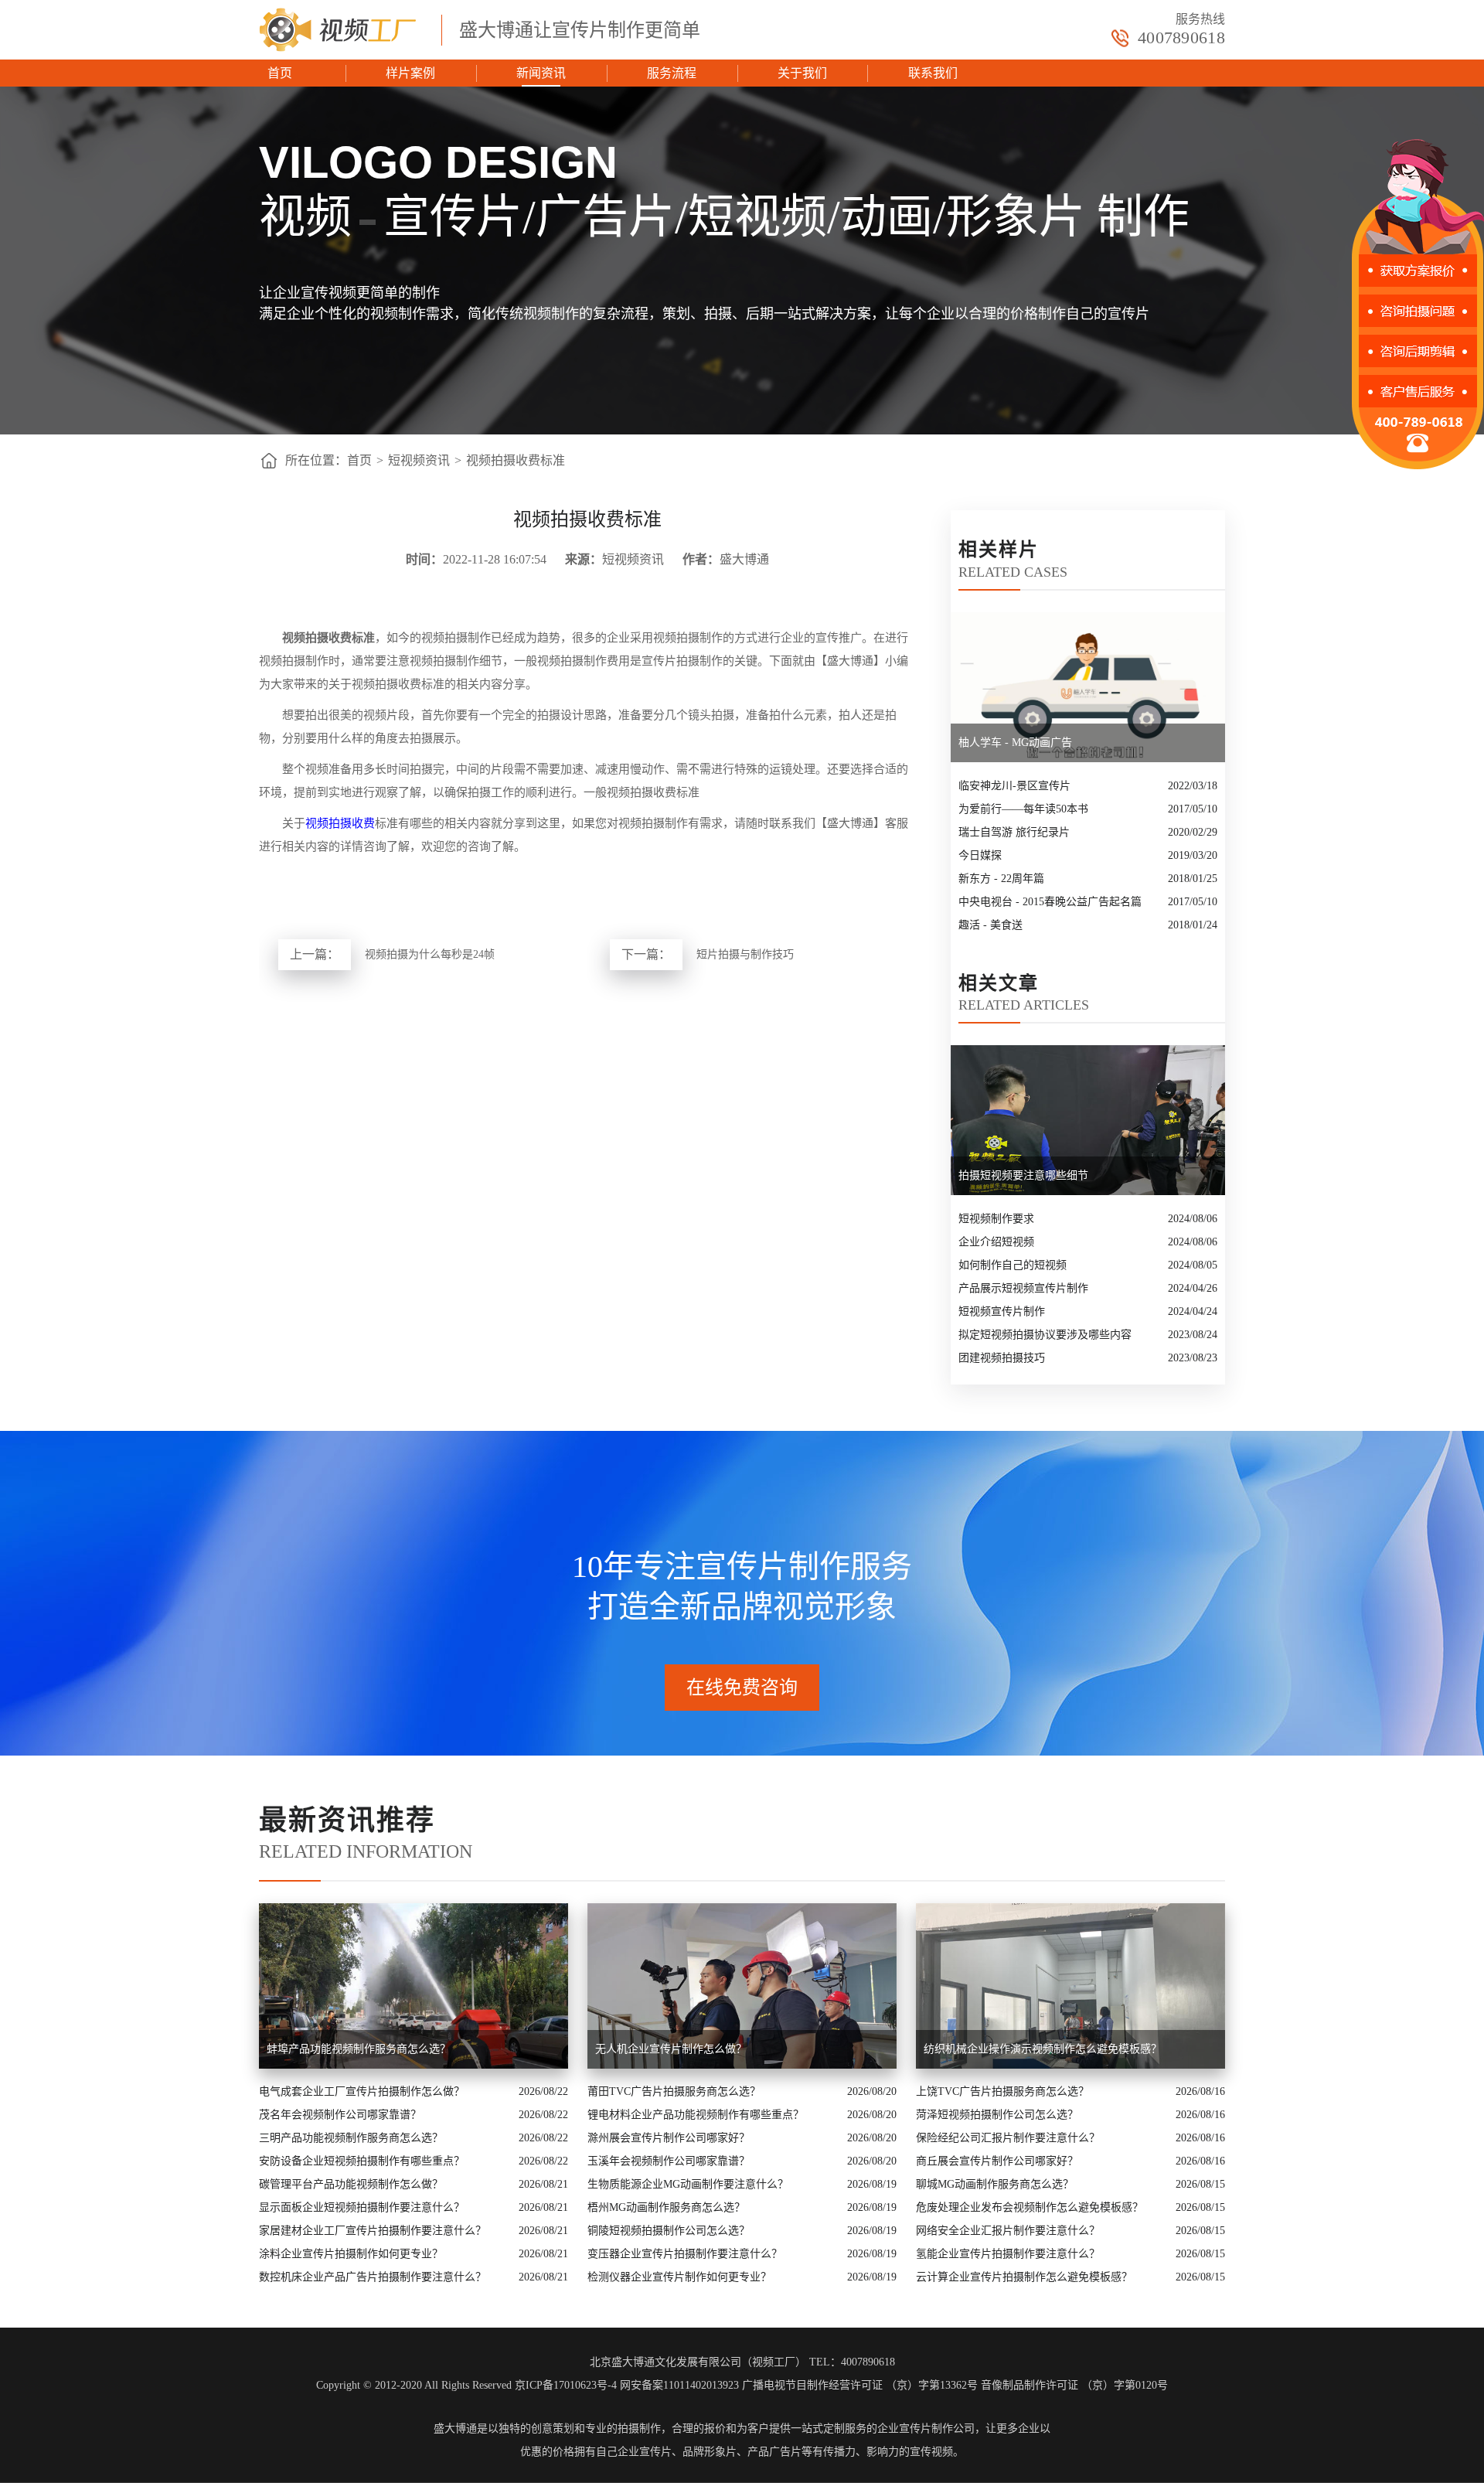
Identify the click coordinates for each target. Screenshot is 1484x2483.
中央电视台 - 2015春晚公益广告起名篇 (1050, 902)
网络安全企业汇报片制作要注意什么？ (1008, 2231)
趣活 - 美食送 (990, 925)
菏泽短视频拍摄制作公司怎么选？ (997, 2115)
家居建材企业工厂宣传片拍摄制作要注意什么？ (373, 2231)
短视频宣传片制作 (1002, 1311)
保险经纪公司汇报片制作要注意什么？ (1008, 2138)
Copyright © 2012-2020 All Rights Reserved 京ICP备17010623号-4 (466, 2385)
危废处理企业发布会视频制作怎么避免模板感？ (1030, 2207)
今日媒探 (980, 855)
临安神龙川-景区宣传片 (1014, 786)
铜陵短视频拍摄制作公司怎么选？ (669, 2231)
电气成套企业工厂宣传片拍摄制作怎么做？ (362, 2091)
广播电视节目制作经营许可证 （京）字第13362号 (860, 2385)
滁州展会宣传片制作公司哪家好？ (669, 2138)
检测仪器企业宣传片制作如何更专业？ (679, 2277)
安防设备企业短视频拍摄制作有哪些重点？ (362, 2161)
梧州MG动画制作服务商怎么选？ (666, 2207)
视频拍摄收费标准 (516, 460)
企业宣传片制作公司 (926, 2429)
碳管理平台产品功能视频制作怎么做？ (351, 2184)
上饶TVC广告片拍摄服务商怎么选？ (1002, 2091)
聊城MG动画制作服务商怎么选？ (995, 2184)
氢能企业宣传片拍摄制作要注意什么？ (1008, 2254)
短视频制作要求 (996, 1219)
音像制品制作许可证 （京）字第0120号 (1074, 2385)
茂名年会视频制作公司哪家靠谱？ (340, 2115)
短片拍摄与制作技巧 (745, 954)
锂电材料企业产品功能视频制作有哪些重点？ (696, 2115)
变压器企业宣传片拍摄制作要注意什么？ (685, 2254)
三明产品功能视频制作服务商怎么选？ (351, 2138)
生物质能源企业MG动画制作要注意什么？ (688, 2184)
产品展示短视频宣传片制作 (1023, 1288)
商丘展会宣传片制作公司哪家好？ (997, 2161)
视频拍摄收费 (340, 823)
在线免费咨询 (742, 1688)
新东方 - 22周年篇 (1001, 879)
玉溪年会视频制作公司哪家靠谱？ (669, 2161)
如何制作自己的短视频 (1013, 1265)
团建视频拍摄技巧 (1002, 1358)
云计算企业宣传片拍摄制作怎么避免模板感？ (1024, 2277)
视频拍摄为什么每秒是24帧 (430, 954)
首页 (280, 73)
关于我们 (802, 73)
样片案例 (410, 73)
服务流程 (672, 73)
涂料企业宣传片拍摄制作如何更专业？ (351, 2254)
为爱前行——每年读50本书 (1023, 809)
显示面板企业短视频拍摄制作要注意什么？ (362, 2207)
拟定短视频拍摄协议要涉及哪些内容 (1045, 1335)
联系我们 (933, 73)
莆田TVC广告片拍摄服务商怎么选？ (674, 2091)
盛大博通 (455, 2429)
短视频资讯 (419, 460)
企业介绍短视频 (996, 1242)
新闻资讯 (541, 73)
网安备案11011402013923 (679, 2385)
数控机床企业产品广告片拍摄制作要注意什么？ (373, 2277)
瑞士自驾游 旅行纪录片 (1014, 832)
